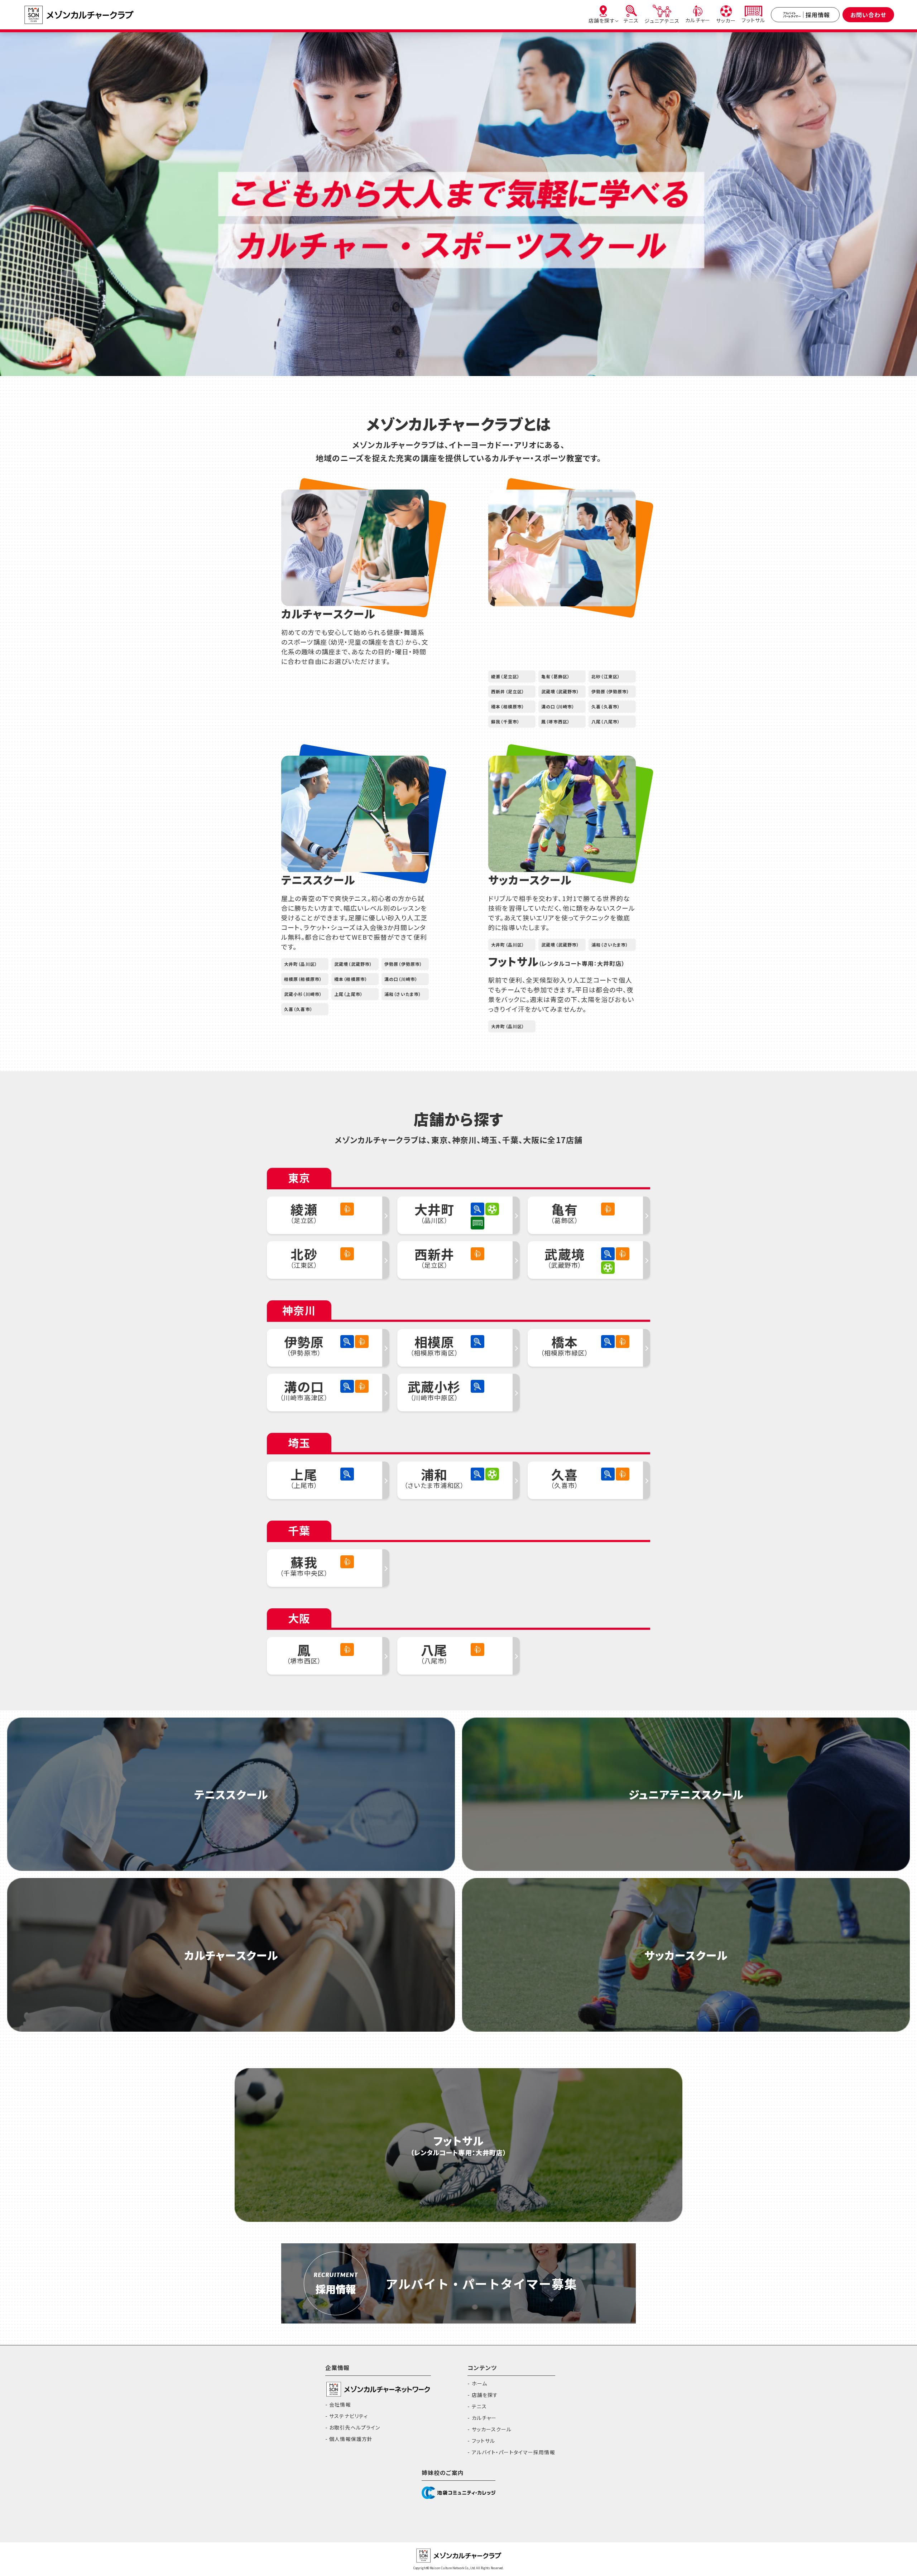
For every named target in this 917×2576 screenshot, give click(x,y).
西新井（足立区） (508, 691)
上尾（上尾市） (349, 994)
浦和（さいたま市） (403, 994)
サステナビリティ (349, 2416)
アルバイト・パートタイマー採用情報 (513, 2452)
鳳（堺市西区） (556, 721)
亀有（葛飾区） (556, 676)
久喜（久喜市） (606, 706)
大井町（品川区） (301, 964)
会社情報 (340, 2404)
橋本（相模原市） (508, 706)
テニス (479, 2406)
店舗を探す (485, 2395)
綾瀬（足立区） (505, 676)
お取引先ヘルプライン (355, 2427)
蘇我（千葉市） (505, 721)
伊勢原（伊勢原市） (610, 691)
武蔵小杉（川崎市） (303, 994)
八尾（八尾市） (606, 721)
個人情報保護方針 (351, 2439)
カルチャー (484, 2418)
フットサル (483, 2441)
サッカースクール (492, 2429)
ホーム (479, 2383)
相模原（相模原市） (303, 979)
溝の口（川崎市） (558, 706)
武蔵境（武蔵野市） (560, 691)
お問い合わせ (868, 15)
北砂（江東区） (606, 676)
